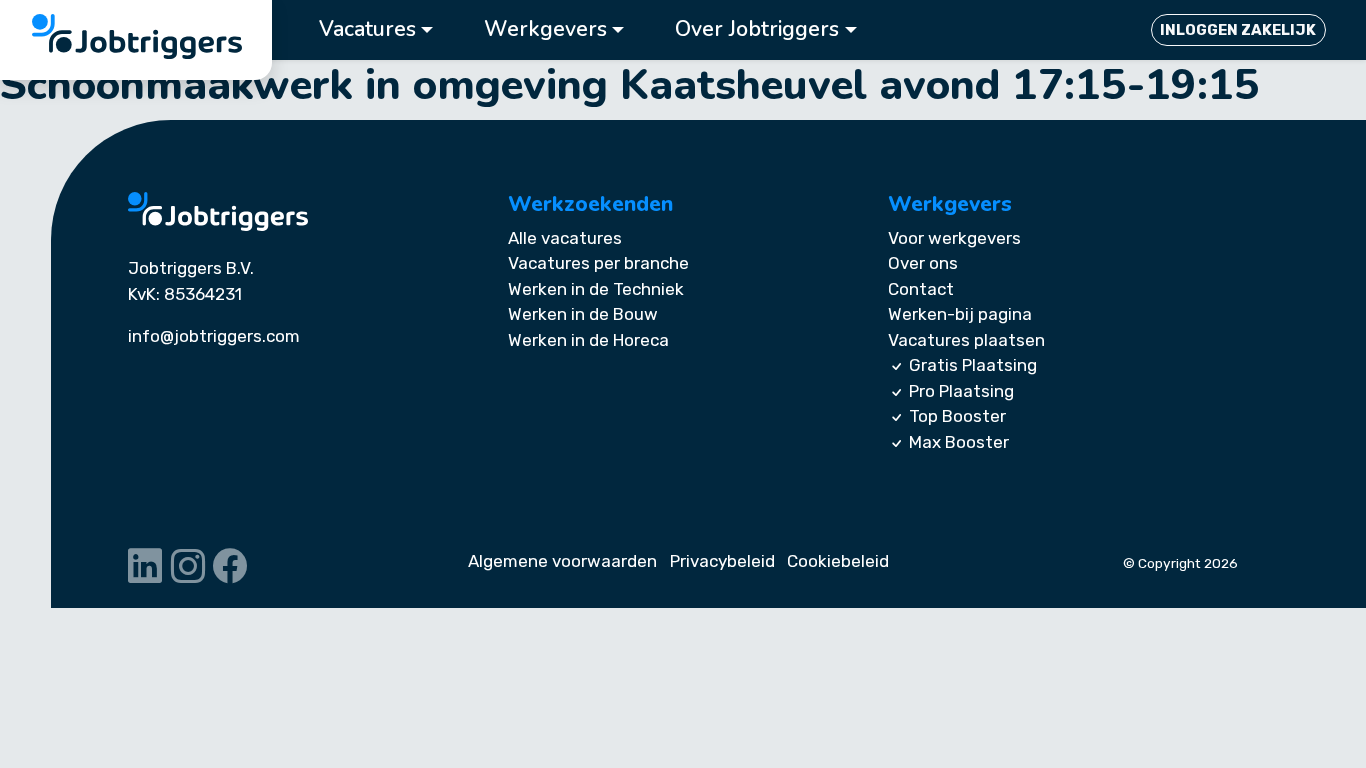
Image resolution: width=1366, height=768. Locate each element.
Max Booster (959, 442)
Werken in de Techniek (596, 289)
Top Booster (957, 416)
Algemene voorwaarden (562, 561)
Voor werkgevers (954, 238)
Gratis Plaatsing (973, 365)
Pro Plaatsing (961, 391)
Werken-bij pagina (960, 314)
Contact (921, 289)
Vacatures (367, 29)
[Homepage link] (218, 211)
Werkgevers (545, 29)
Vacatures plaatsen (966, 340)
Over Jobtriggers (757, 29)
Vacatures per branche (598, 263)
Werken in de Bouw (583, 314)
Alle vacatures (565, 238)
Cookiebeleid (838, 561)
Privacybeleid (722, 561)
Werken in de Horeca (588, 340)
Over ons (923, 263)
